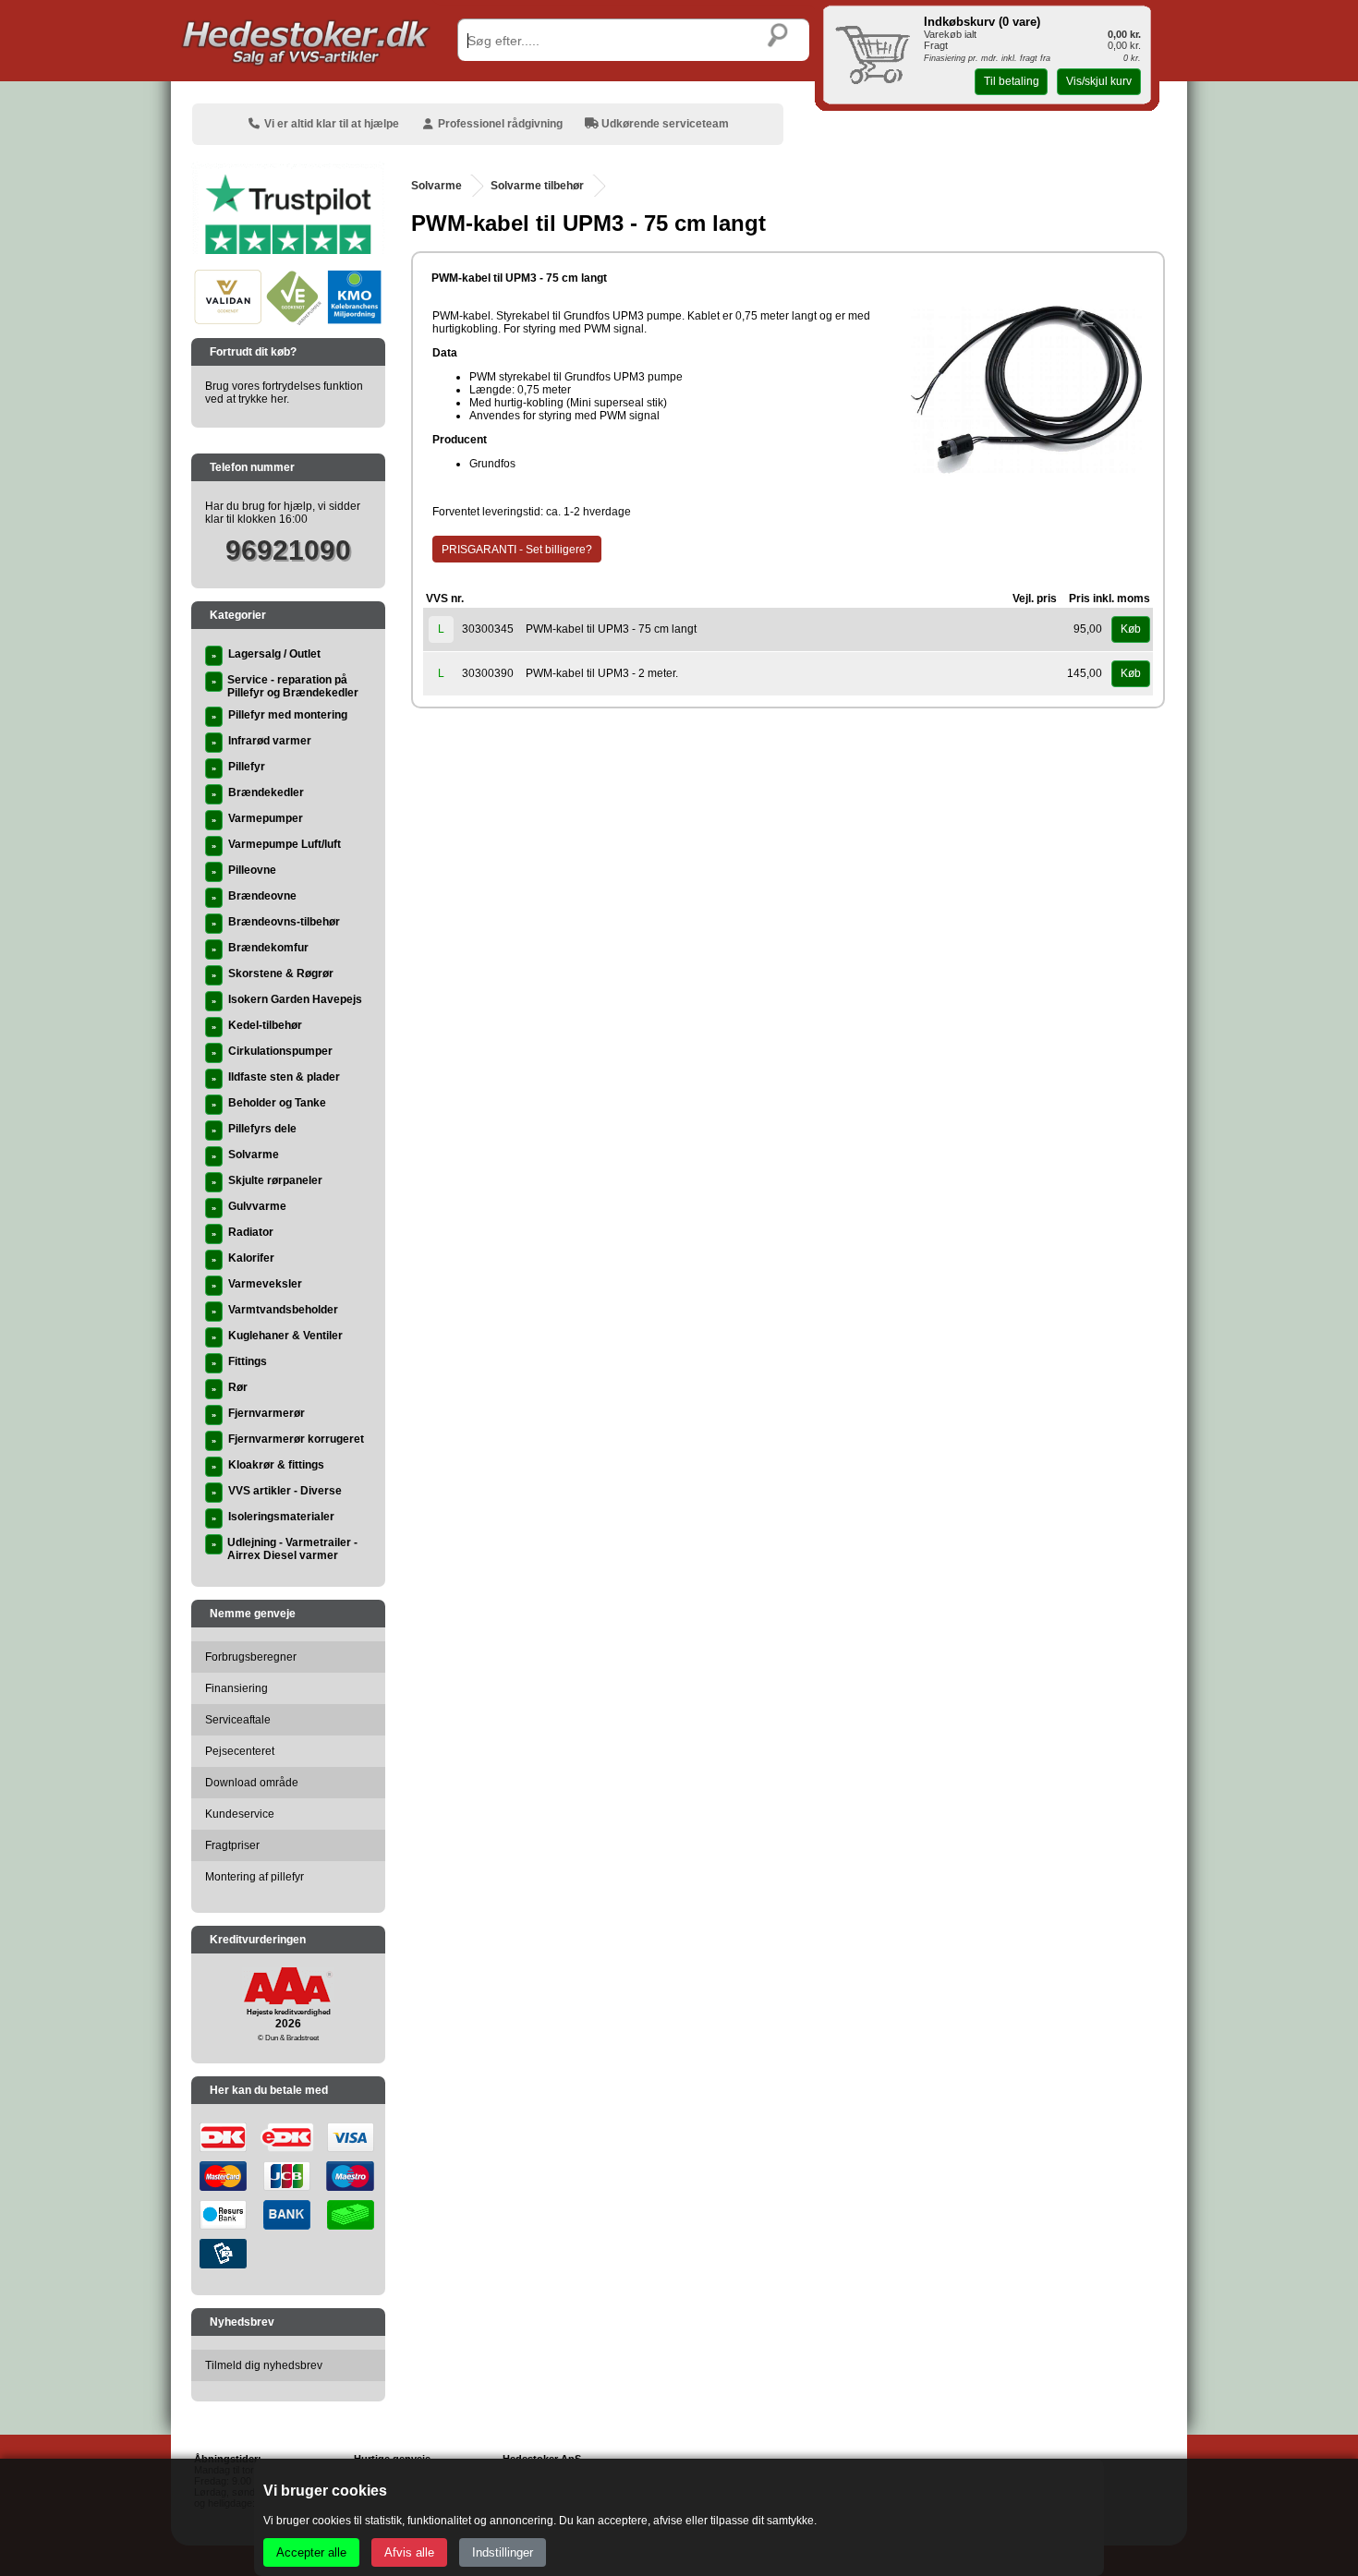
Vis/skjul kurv (1099, 81)
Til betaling (1012, 81)
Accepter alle (311, 2552)
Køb (1131, 629)
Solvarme (436, 186)
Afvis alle (409, 2552)
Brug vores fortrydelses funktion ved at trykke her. (284, 393)
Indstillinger (503, 2552)
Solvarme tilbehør (537, 186)
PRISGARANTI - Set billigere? (517, 550)
